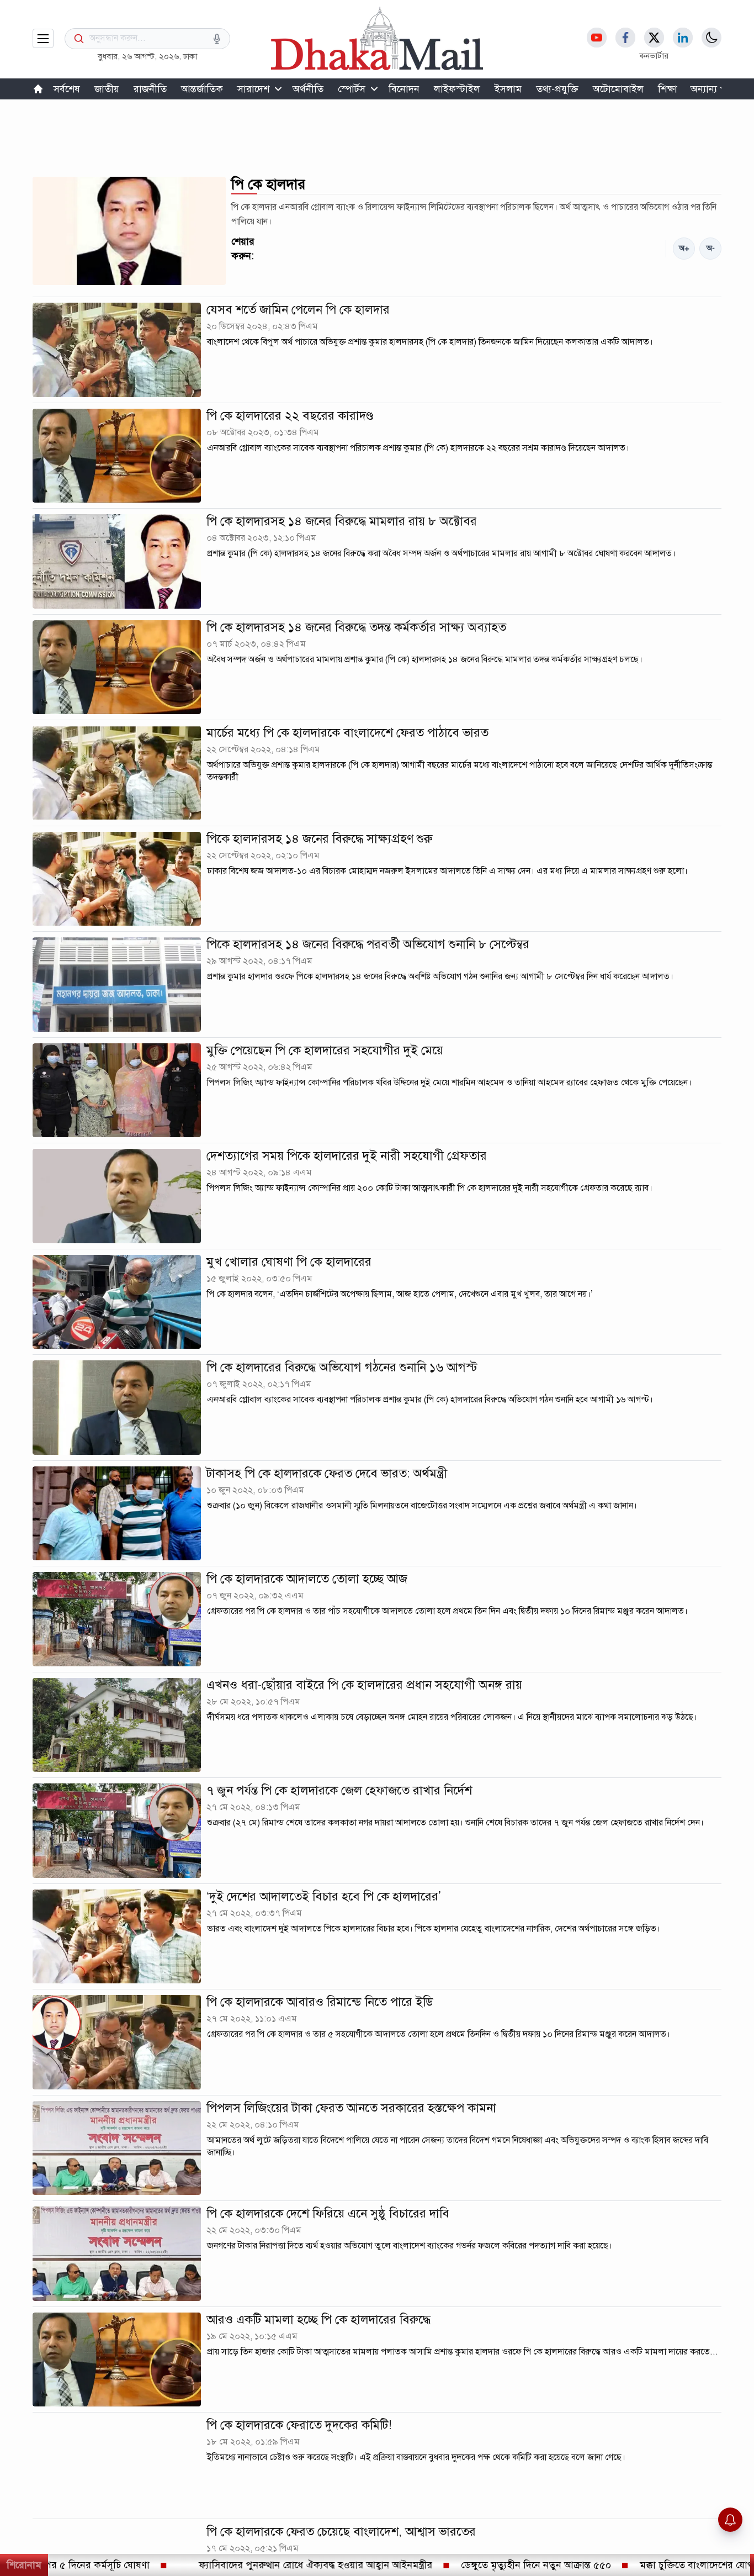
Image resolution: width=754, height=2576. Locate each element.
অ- (711, 248)
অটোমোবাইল (618, 89)
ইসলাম (508, 89)
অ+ (684, 248)
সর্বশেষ (67, 89)
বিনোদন (404, 89)
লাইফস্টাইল (457, 89)
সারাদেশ (253, 89)
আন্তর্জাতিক (202, 89)
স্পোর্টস (352, 89)
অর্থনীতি (308, 89)
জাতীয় (107, 89)
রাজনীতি (150, 89)
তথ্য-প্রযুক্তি (557, 89)
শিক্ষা (668, 89)
